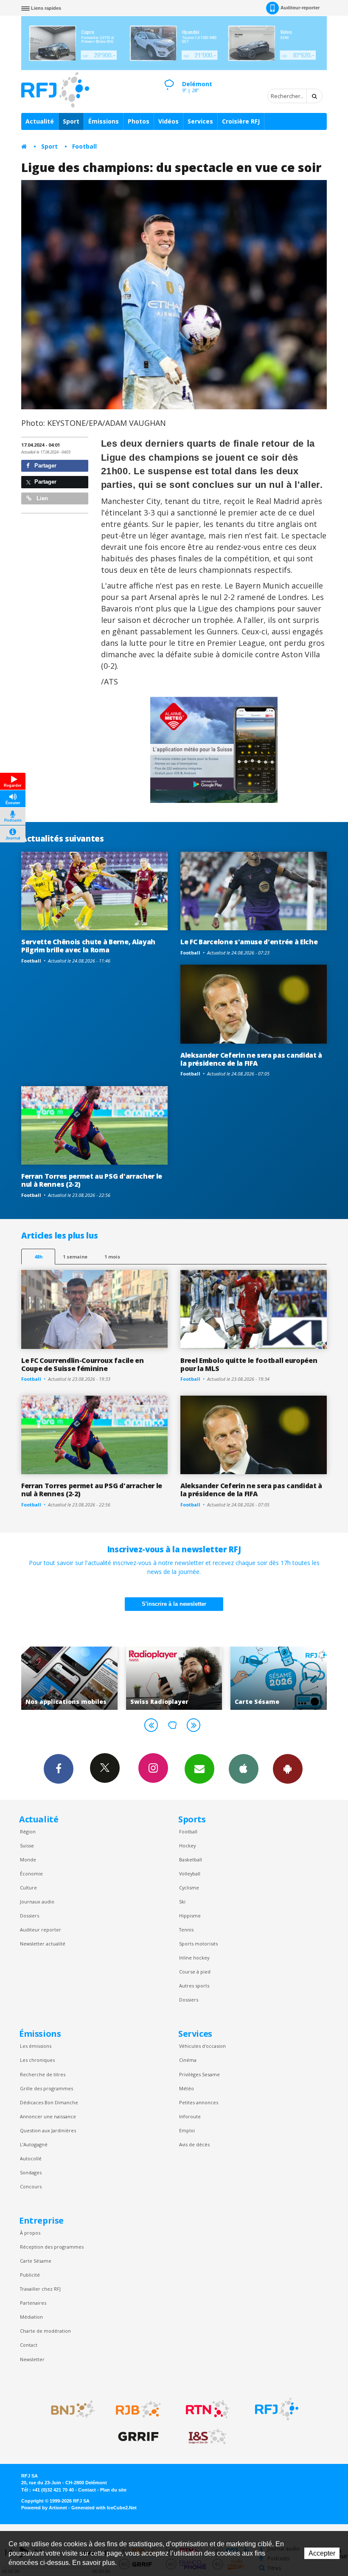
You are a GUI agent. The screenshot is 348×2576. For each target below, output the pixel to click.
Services (200, 121)
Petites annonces (199, 2102)
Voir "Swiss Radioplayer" (69, 1678)
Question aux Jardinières (48, 2130)
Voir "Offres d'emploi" (279, 1678)
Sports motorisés (198, 1944)
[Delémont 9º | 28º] (169, 77)
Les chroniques (37, 2060)
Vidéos (168, 121)
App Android (288, 1769)
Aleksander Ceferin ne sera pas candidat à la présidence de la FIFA (251, 1059)
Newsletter (32, 2359)
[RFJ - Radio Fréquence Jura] (277, 2409)
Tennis (186, 1930)
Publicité (30, 2275)
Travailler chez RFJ (40, 2289)
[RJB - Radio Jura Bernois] (138, 2409)
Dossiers (29, 1916)
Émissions (104, 121)
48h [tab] (38, 1257)
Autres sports (194, 1986)
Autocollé (31, 2158)
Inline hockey (194, 1958)
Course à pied (195, 1972)
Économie (31, 1874)
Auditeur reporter (41, 1930)
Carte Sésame (36, 2261)
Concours (31, 2186)
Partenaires (33, 2303)
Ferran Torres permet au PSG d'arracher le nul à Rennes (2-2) (92, 1180)
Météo (187, 2088)
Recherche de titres (43, 2074)
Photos (139, 121)
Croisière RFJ (241, 121)
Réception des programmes (52, 2247)
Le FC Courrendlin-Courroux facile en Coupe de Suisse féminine (83, 1364)
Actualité (40, 121)
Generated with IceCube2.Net (104, 2508)
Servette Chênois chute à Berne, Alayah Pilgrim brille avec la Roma (88, 946)
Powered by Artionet (44, 2508)
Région (28, 1831)
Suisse (27, 1845)
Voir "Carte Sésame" (174, 1678)
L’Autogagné (34, 2144)
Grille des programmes (46, 2088)
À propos (30, 2233)
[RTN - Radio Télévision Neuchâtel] (208, 2409)
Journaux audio (37, 1902)
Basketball (191, 1860)
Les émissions (36, 2046)
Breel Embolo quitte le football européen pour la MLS (249, 1364)
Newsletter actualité (43, 1944)
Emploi (187, 2130)
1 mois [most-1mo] (112, 1257)
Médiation (31, 2317)
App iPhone (244, 1769)
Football (84, 146)
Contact (29, 2345)
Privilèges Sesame (199, 2074)
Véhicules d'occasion (202, 2046)
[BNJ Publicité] (69, 2409)
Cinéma (188, 2060)
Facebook (59, 1769)
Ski (182, 1902)
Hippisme (190, 1916)
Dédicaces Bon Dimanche (49, 2102)
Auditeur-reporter (300, 8)
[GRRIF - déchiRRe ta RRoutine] (138, 2437)
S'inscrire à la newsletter (174, 1604)
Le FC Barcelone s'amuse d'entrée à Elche (249, 942)
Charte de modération (45, 2331)
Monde (28, 1860)
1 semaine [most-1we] (75, 1257)
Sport (71, 121)
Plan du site (113, 2490)
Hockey (187, 1845)
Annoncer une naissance (48, 2116)
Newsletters (199, 1769)
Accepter (322, 2553)
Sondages (31, 2172)
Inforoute (190, 2116)
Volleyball (190, 1874)
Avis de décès (194, 2144)
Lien (41, 498)
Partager (45, 466)
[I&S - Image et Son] (208, 2437)
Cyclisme (189, 1888)
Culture (28, 1888)
